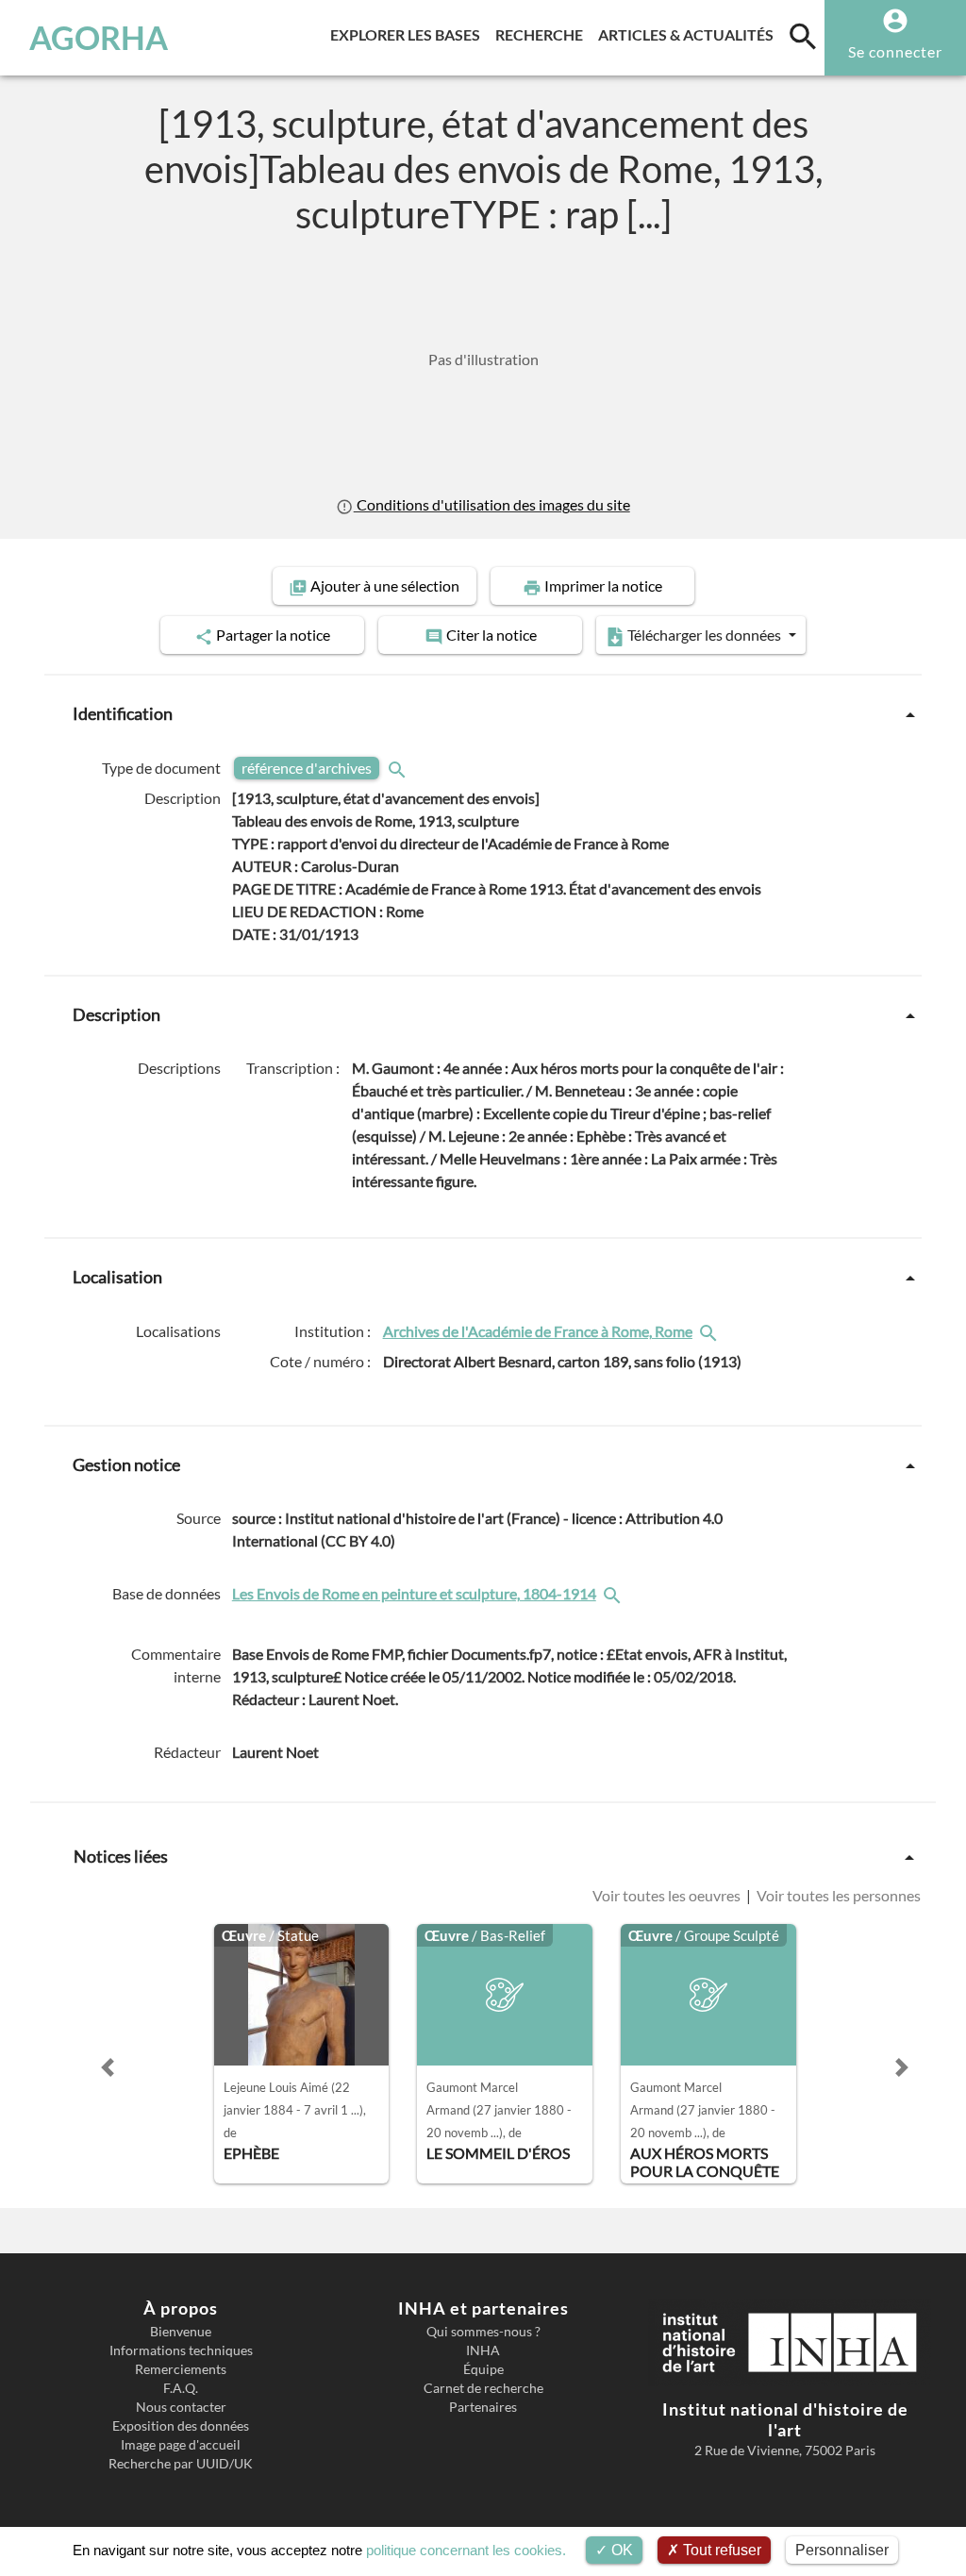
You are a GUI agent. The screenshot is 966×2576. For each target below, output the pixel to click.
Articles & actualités (690, 34)
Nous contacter (181, 2407)
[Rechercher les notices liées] (710, 1331)
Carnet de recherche (483, 2388)
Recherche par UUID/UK (181, 2464)
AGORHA (99, 38)
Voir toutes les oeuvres (668, 1896)
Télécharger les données (704, 635)
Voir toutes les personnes (837, 1896)
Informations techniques (181, 2350)
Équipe (483, 2369)
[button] (108, 2067)
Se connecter (895, 51)
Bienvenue (181, 2332)
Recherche (543, 34)
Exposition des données (181, 2426)
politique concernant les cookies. (466, 2550)
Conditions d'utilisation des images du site (491, 505)
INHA (483, 2350)
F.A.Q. (181, 2388)
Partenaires (483, 2407)
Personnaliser (842, 2550)
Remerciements (181, 2369)
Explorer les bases (409, 34)
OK (620, 2550)
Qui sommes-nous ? (483, 2332)
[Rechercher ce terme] (399, 768)
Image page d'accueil (181, 2445)
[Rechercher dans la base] (614, 1594)
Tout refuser (720, 2550)
